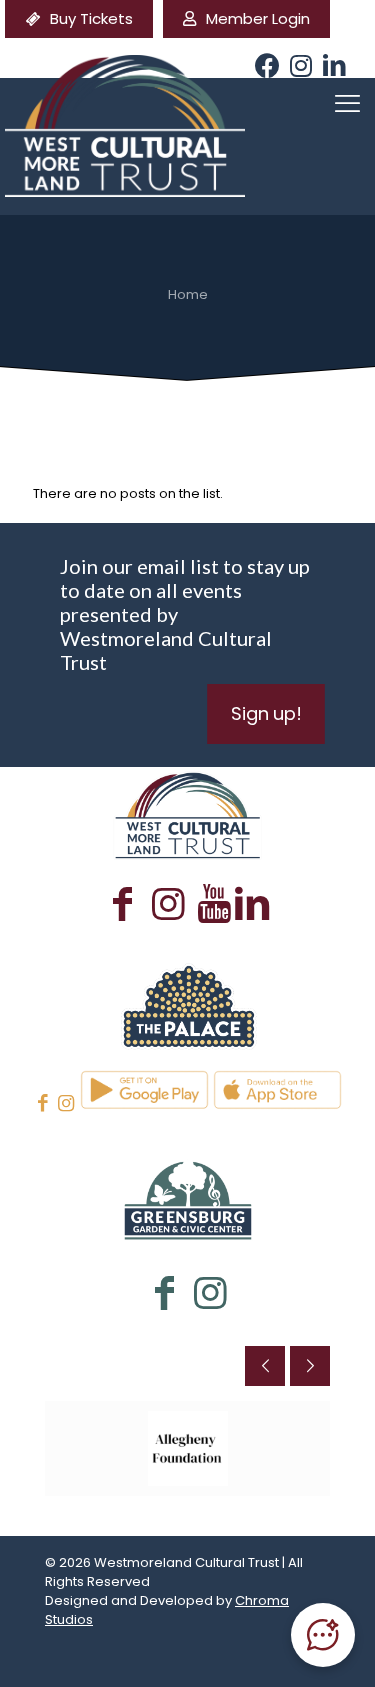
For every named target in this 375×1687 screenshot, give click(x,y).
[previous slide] (265, 1366)
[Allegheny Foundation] (187, 1448)
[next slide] (310, 1366)
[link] (188, 1004)
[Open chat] (323, 1635)
